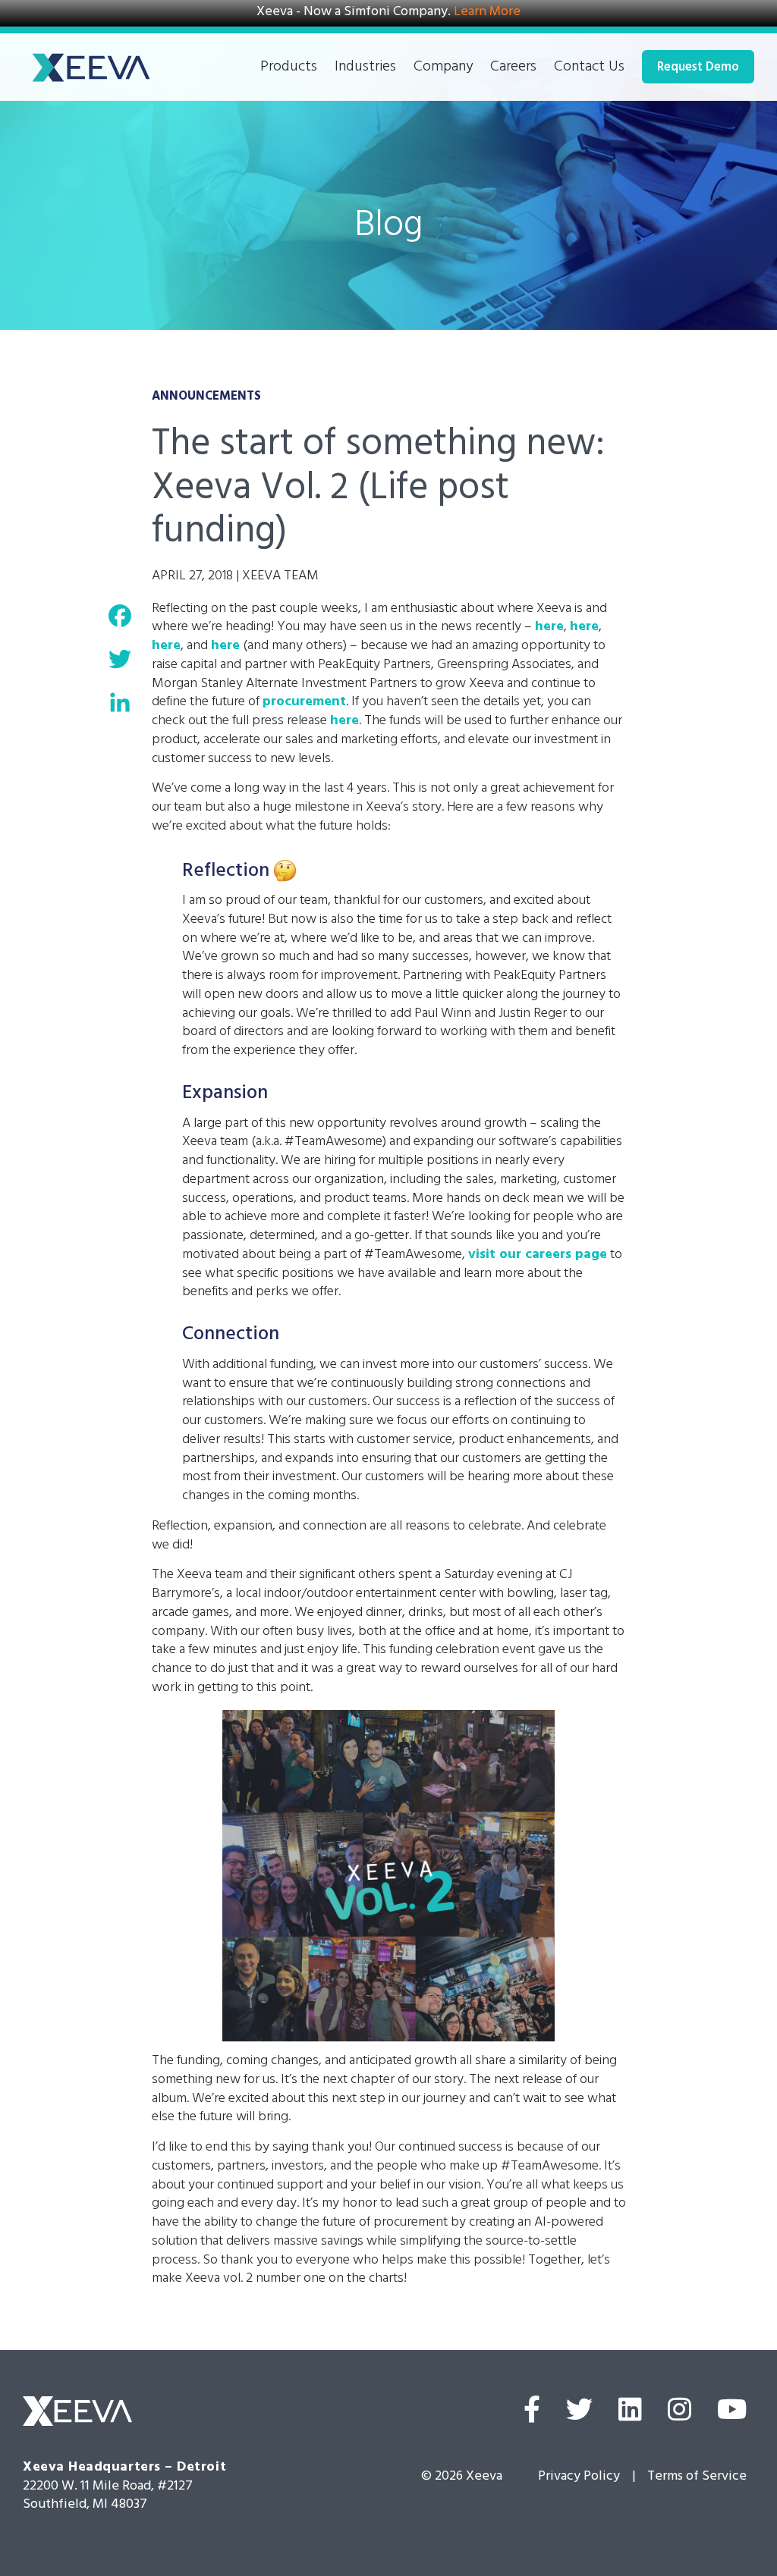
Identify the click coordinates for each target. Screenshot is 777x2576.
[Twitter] (579, 2414)
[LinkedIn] (630, 2414)
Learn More (487, 13)
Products (289, 69)
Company (443, 69)
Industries (365, 69)
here (549, 628)
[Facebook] (532, 2414)
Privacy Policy (579, 2477)
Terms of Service (697, 2477)
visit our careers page (538, 1256)
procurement (304, 703)
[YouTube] (732, 2414)
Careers (513, 69)
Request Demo (698, 69)
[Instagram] (679, 2414)
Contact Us (589, 69)
